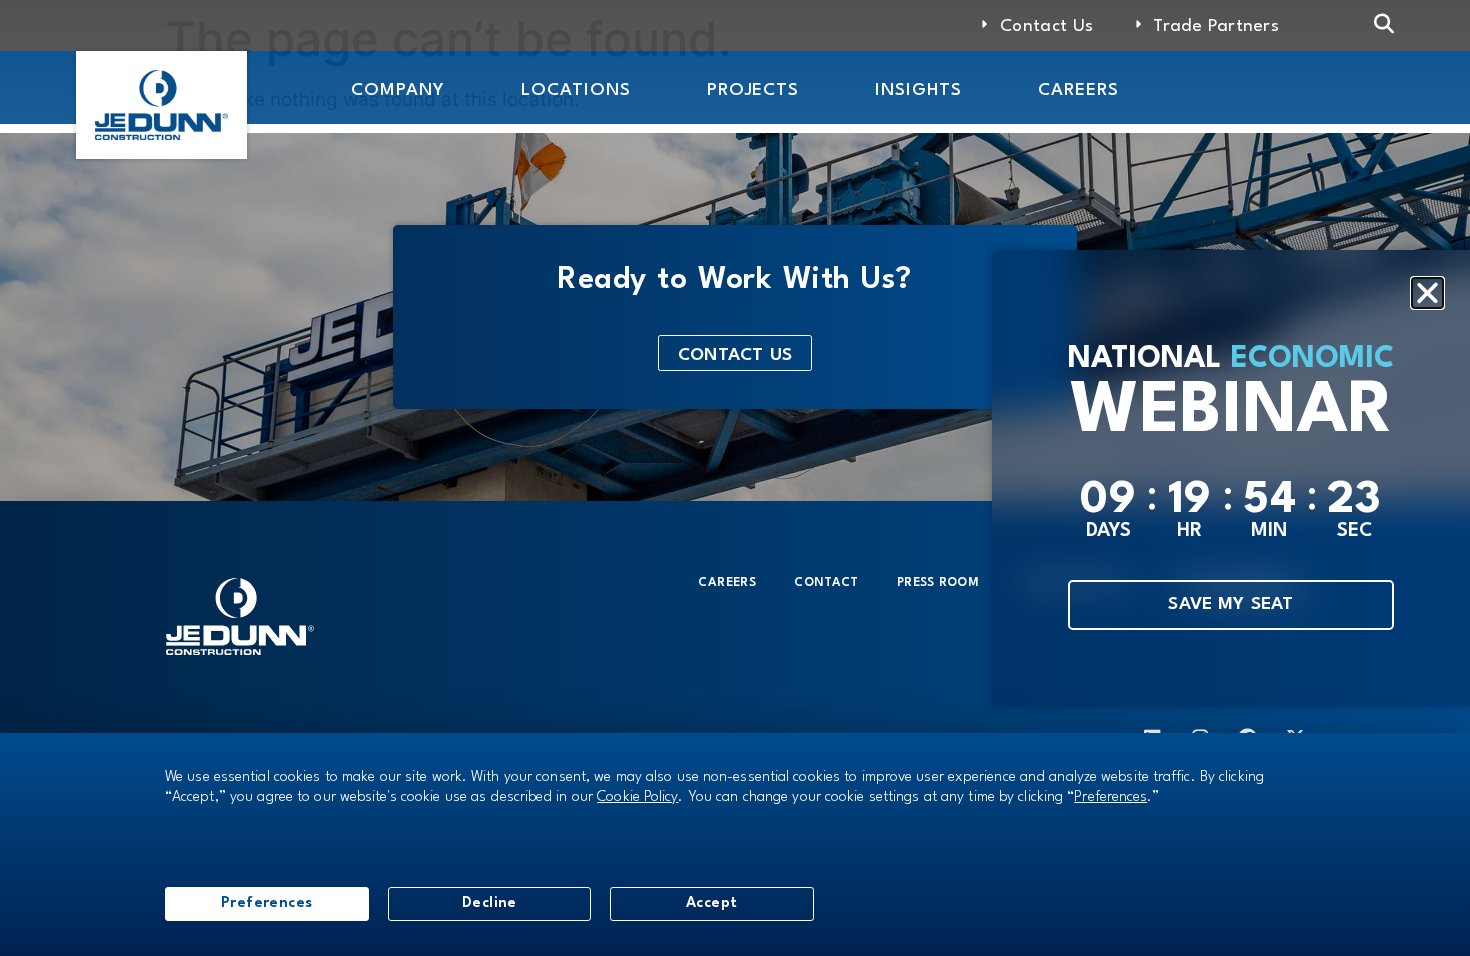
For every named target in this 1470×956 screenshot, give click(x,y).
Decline (489, 903)
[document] (735, 478)
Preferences (267, 903)
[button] (1427, 293)
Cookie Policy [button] (637, 797)
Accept (712, 903)
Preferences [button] (1110, 797)
